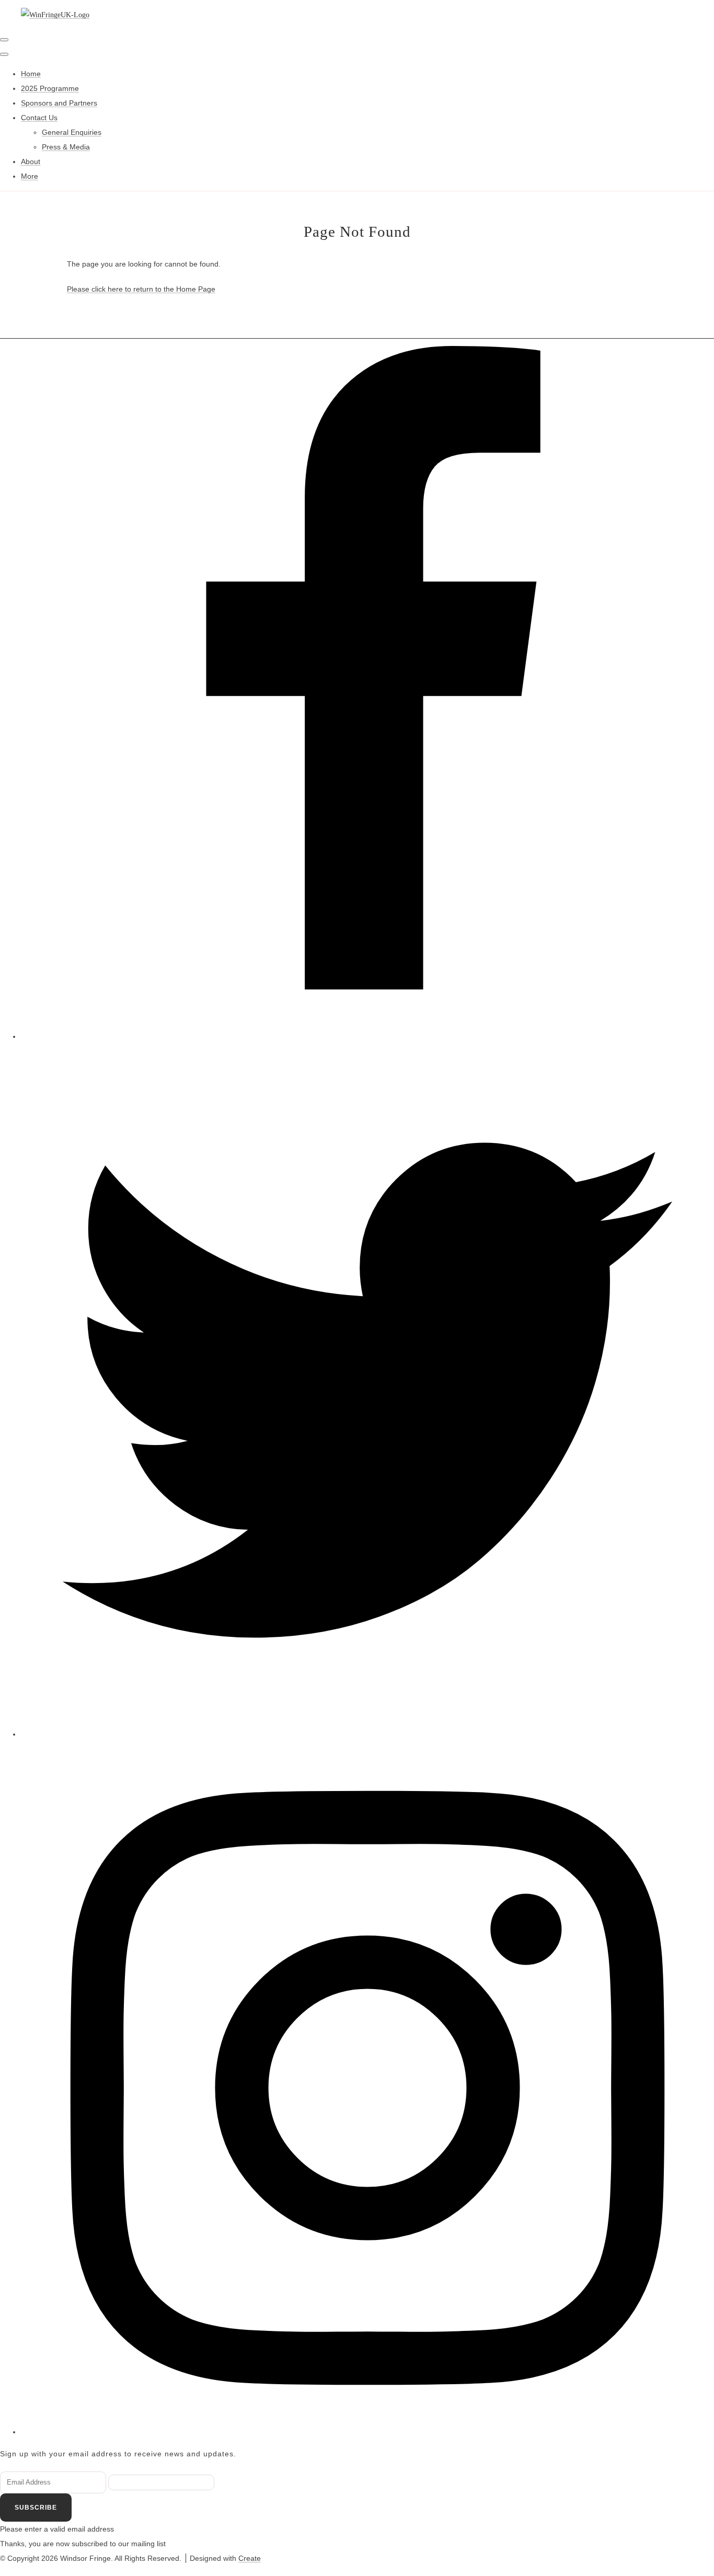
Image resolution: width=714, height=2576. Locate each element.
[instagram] (367, 2432)
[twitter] (367, 1734)
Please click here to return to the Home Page (141, 289)
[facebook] (367, 1036)
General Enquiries (72, 132)
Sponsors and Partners (59, 103)
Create (250, 2558)
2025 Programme (50, 88)
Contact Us (39, 118)
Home (31, 74)
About (31, 161)
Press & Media (66, 147)
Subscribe (36, 2508)
